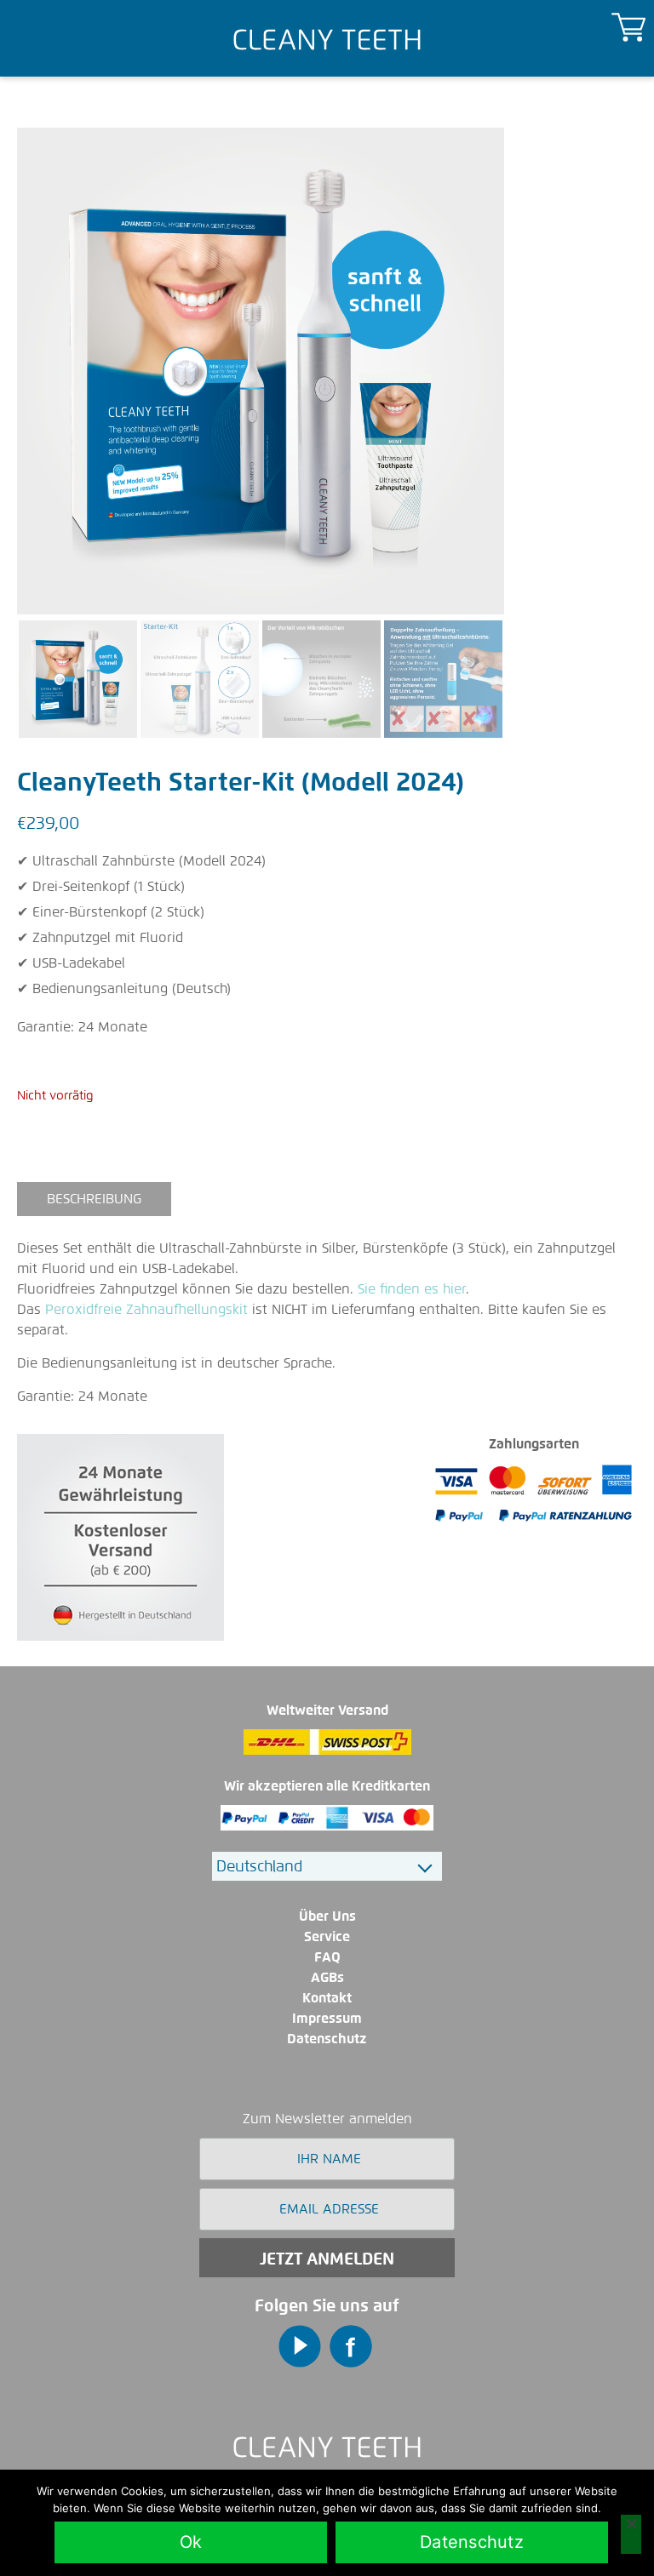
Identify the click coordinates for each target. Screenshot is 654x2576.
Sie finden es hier (412, 1289)
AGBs (327, 1977)
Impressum (327, 2018)
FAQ (327, 1957)
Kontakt (327, 1998)
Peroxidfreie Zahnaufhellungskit (146, 1309)
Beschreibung (94, 1199)
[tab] (94, 1199)
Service (327, 1936)
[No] (631, 2534)
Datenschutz (327, 2039)
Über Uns (327, 1916)
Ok (191, 2542)
